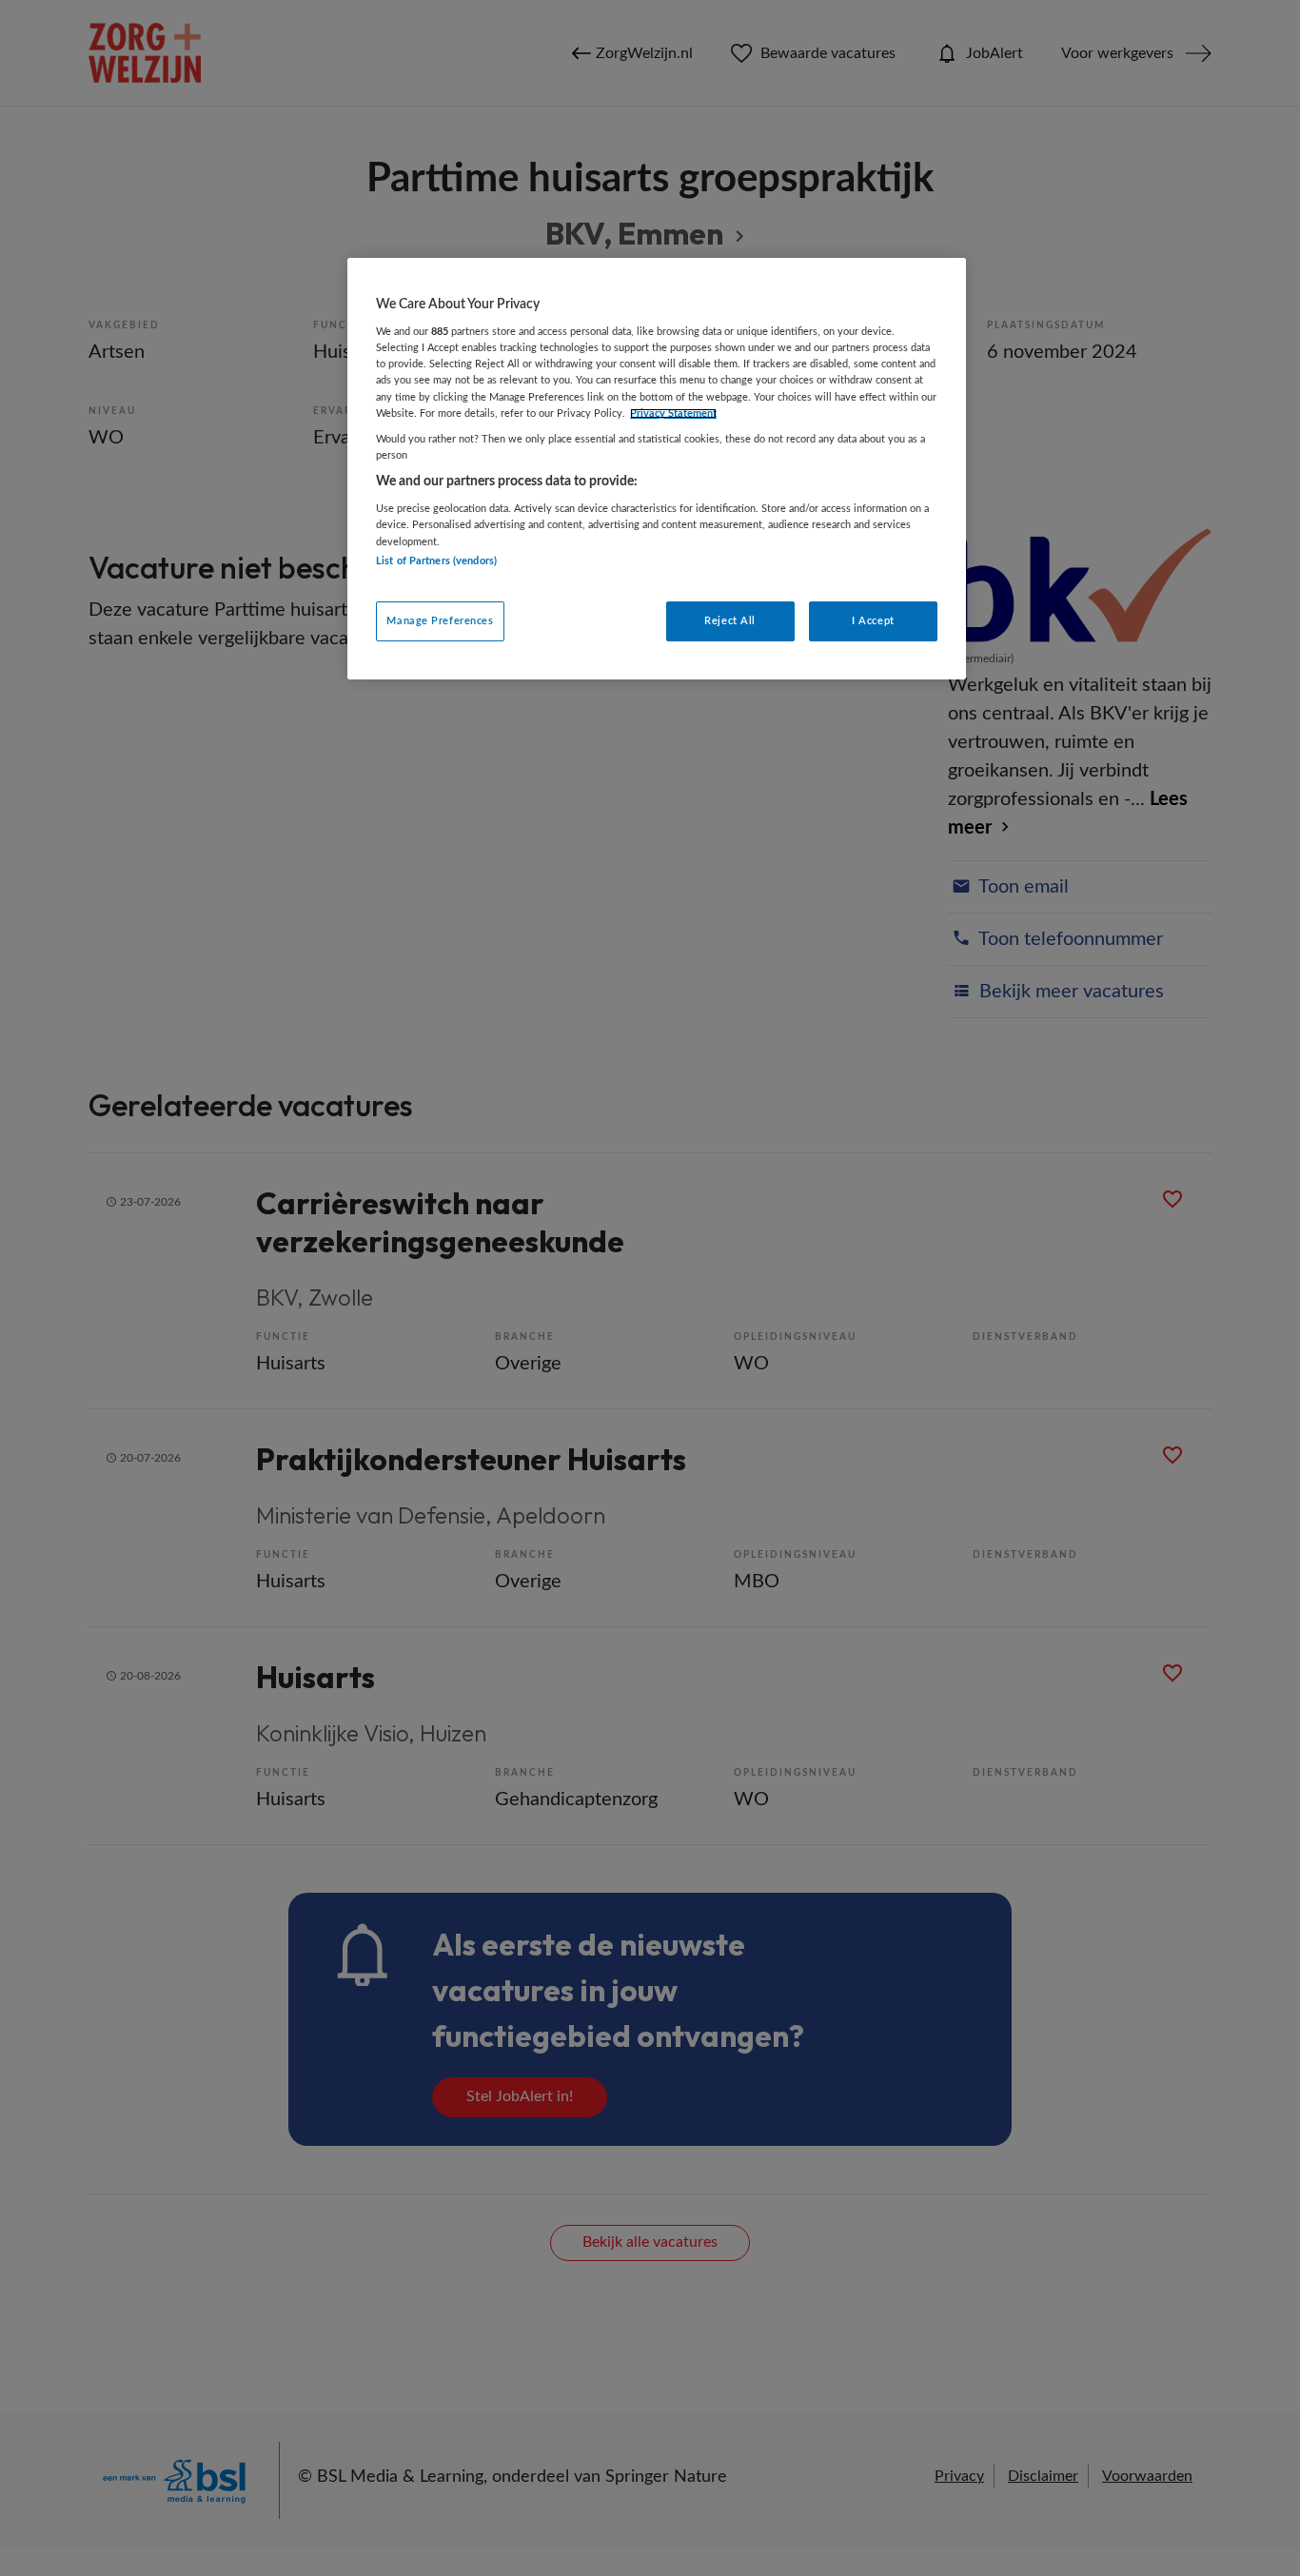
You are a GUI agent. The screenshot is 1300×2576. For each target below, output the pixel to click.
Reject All (730, 621)
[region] (657, 469)
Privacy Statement (673, 413)
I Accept (873, 621)
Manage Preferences (440, 621)
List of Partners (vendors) (436, 561)
